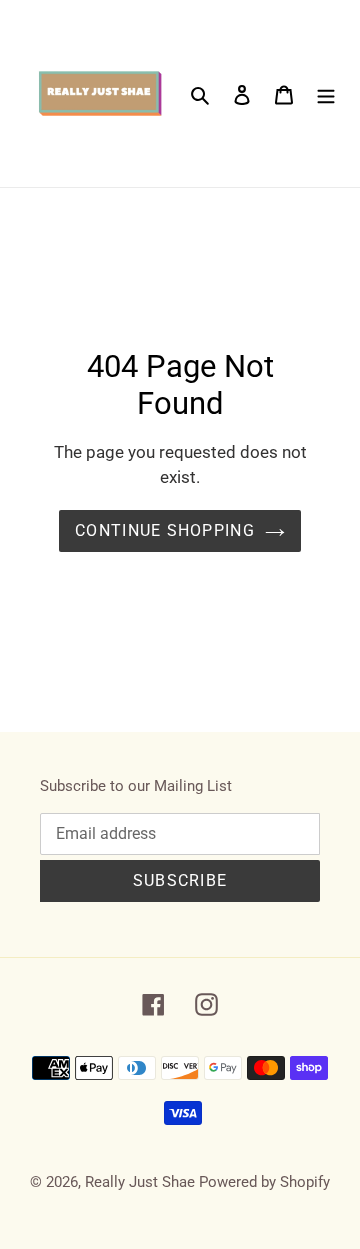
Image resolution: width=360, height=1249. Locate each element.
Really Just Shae (140, 1182)
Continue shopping (165, 530)
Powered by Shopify (264, 1182)
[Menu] (326, 93)
